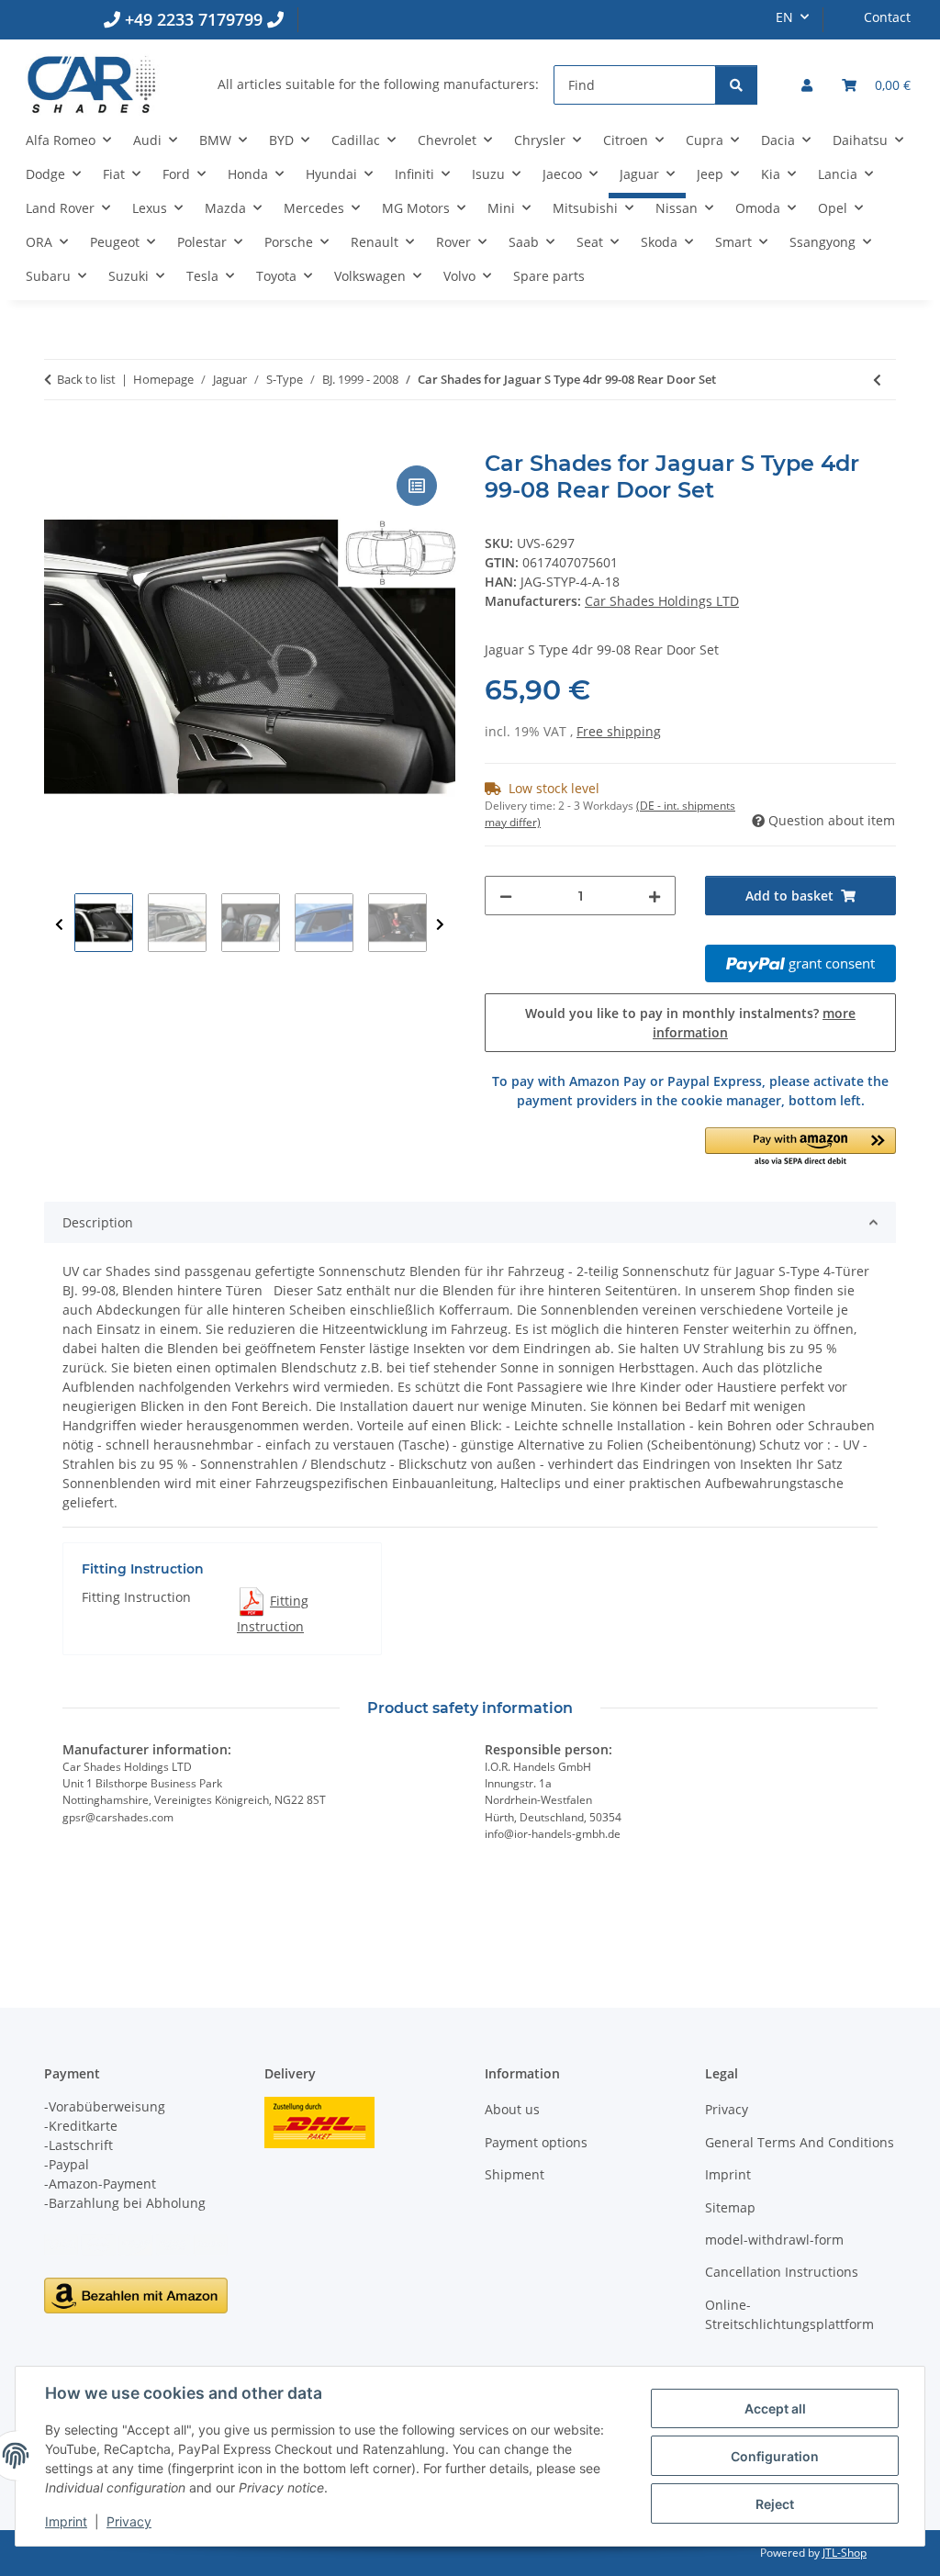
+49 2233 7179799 (194, 19)
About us (512, 2109)
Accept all (775, 2408)
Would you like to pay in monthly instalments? (690, 1023)
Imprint (66, 2521)
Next (440, 925)
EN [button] (784, 17)
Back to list (86, 379)
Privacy (129, 2521)
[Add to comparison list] (417, 486)
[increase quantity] (655, 896)
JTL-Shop (845, 2553)
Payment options (536, 2142)
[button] (807, 85)
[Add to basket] (59, 441)
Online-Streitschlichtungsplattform (789, 2314)
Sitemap (730, 2207)
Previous (59, 925)
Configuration (775, 2456)
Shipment (515, 2174)
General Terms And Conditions (800, 2142)
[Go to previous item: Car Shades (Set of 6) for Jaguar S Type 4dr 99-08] (877, 380)
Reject (775, 2504)
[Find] (736, 85)
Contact (887, 17)
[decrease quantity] (506, 896)
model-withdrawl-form (774, 2240)
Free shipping (619, 731)
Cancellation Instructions (782, 2272)
